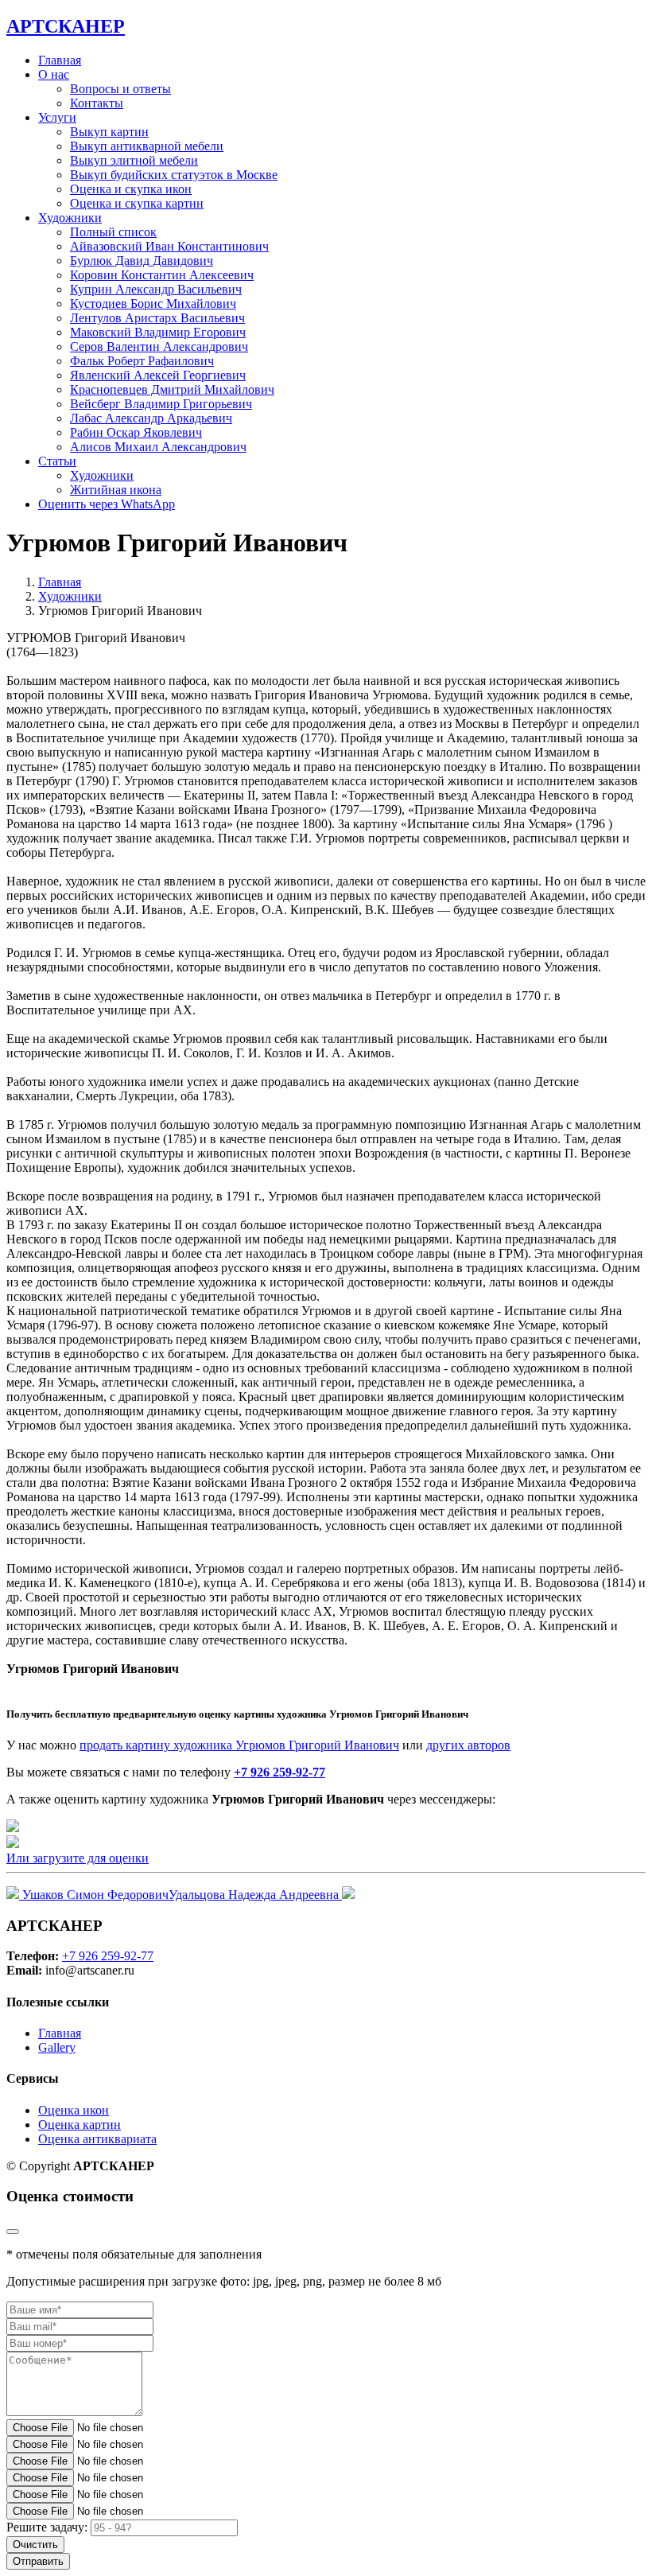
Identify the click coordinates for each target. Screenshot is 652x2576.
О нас (54, 74)
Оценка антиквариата (97, 2139)
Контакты (97, 103)
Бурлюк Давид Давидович (142, 261)
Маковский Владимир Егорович (158, 332)
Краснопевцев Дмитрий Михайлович (172, 389)
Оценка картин (80, 2125)
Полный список (113, 232)
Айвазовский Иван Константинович (169, 246)
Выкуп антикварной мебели (147, 146)
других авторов (468, 1745)
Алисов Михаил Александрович (158, 447)
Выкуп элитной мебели (134, 160)
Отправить (38, 2561)
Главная (60, 60)
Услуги (57, 117)
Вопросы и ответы (120, 89)
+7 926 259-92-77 (279, 1772)
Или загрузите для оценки (78, 1858)
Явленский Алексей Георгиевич (158, 375)
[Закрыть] (13, 2232)
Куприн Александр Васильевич (156, 289)
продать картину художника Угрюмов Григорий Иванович (239, 1745)
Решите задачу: (47, 2527)
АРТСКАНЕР (66, 26)
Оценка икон (74, 2110)
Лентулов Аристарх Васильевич (157, 318)
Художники (102, 475)
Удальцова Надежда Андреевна (255, 1895)
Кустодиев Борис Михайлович (153, 304)
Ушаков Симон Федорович (94, 1895)
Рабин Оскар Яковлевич (136, 432)
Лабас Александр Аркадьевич (151, 418)
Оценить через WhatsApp (107, 504)
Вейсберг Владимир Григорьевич (161, 404)
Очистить (35, 2545)
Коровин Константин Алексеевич (162, 275)
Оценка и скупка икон (131, 189)
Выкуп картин (109, 132)
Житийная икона (116, 490)
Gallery (57, 2047)
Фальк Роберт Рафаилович (142, 361)
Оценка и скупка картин (137, 203)
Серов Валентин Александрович (159, 346)
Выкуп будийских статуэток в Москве (174, 175)
